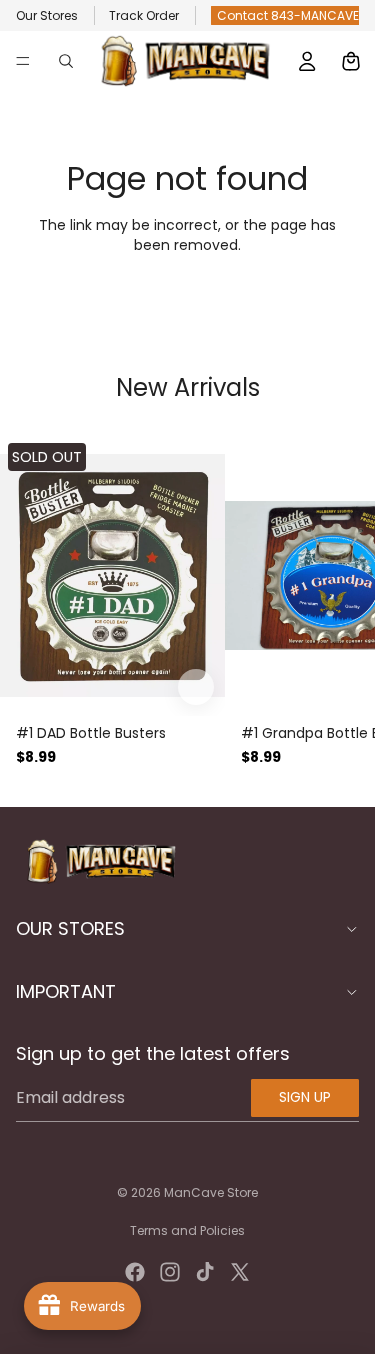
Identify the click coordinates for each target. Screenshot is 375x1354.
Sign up (305, 1097)
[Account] (307, 61)
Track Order (144, 15)
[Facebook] (135, 1272)
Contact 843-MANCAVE (288, 15)
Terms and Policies (187, 1230)
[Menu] (23, 61)
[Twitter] (240, 1272)
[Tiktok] (205, 1272)
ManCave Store (211, 1192)
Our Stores (47, 15)
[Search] (66, 61)
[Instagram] (170, 1272)
